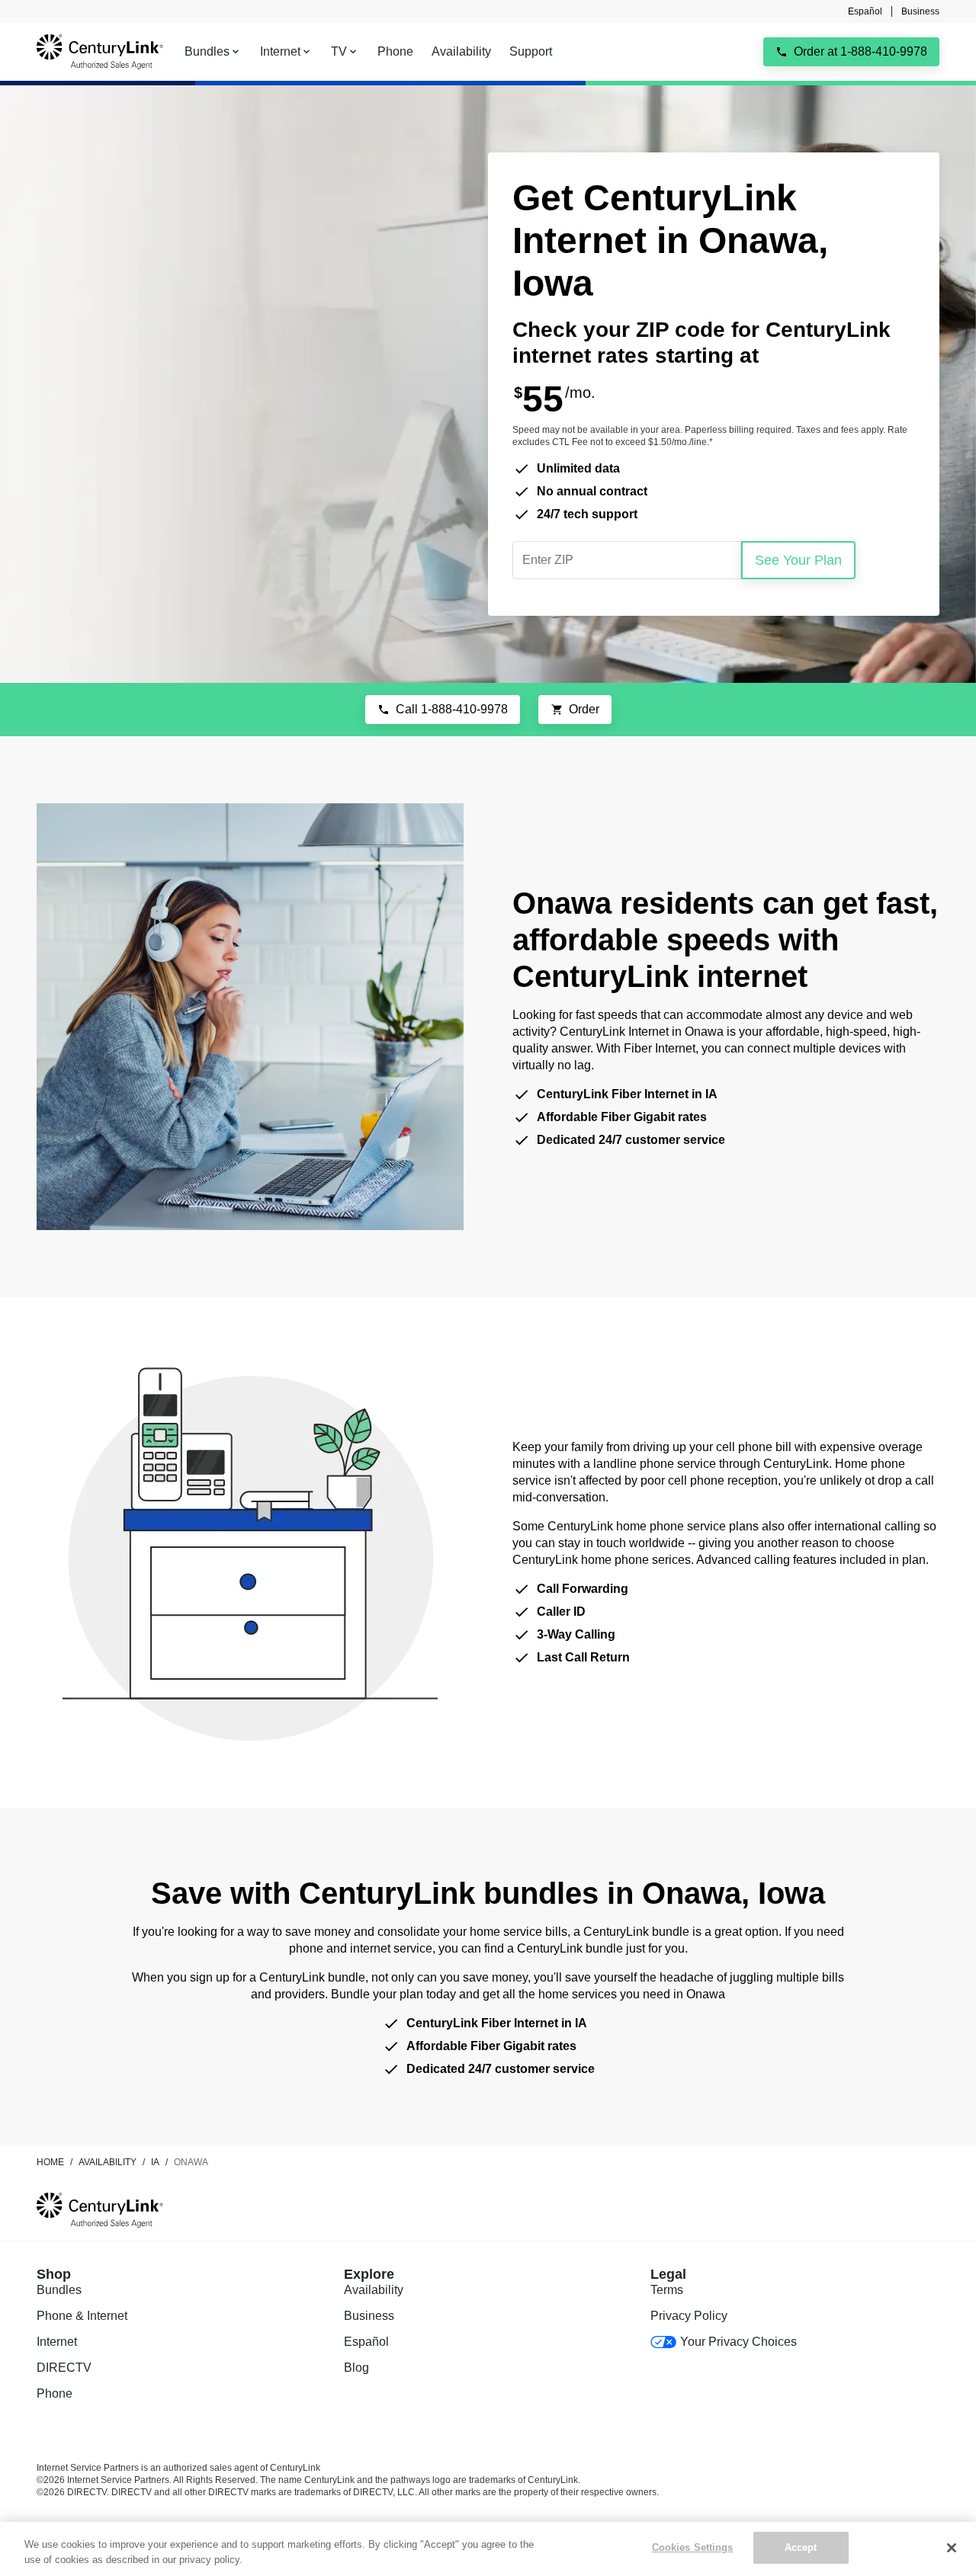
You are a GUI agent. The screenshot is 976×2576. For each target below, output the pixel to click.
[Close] (952, 2548)
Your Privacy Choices (738, 2342)
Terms (667, 2290)
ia (155, 2162)
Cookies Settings (693, 2547)
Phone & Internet (82, 2316)
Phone (55, 2393)
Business (920, 11)
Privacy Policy (689, 2316)
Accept (801, 2547)
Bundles (59, 2290)
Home (50, 2162)
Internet (57, 2342)
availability (108, 2162)
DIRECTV (64, 2368)
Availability (374, 2290)
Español (865, 11)
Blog (356, 2368)
